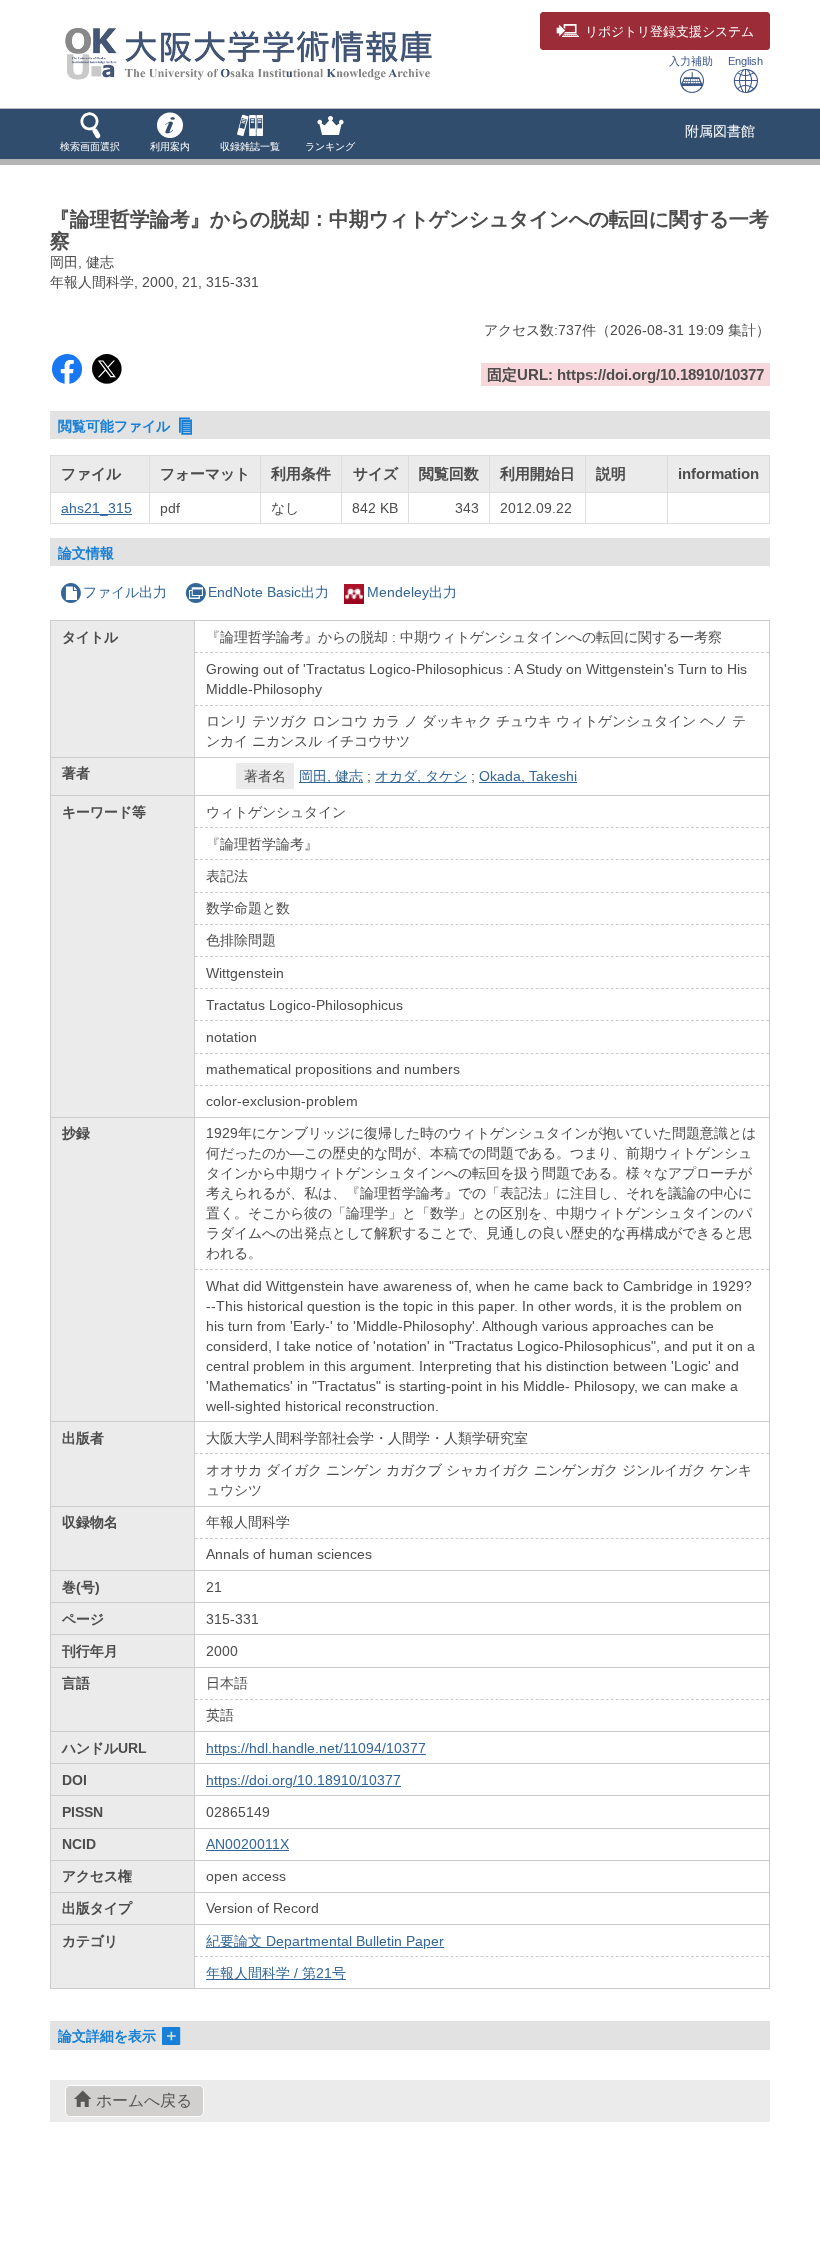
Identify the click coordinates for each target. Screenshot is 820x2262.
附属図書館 (720, 131)
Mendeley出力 (412, 592)
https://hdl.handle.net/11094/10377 (316, 1748)
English (745, 61)
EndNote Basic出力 (268, 592)
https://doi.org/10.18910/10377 (303, 1780)
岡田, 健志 (331, 776)
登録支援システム (669, 32)
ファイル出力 (125, 592)
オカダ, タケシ (421, 776)
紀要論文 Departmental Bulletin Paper (325, 1941)
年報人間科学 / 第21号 (276, 1973)
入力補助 (691, 61)
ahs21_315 (96, 508)
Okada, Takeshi (528, 776)
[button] (90, 134)
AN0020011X (247, 1844)
